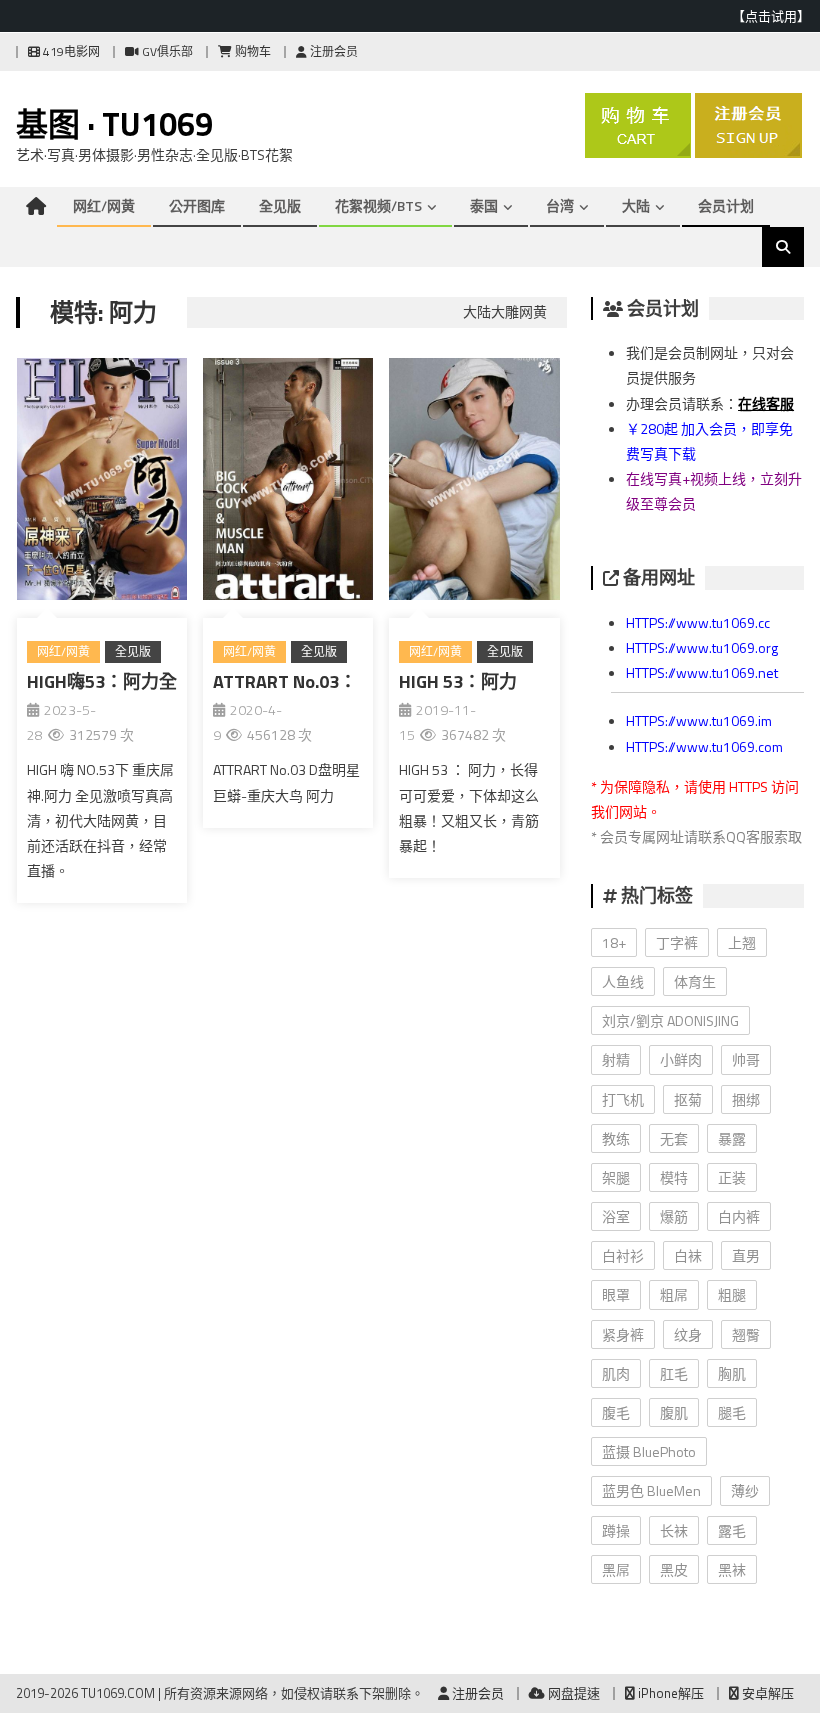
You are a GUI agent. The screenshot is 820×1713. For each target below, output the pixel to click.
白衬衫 (623, 1255)
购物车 (251, 51)
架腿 (616, 1177)
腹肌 (674, 1412)
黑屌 (616, 1569)
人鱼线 (623, 981)
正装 (732, 1177)
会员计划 (726, 205)
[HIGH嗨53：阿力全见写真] (102, 483)
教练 (616, 1138)
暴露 (732, 1138)
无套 (674, 1138)
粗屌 (674, 1294)
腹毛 (616, 1412)
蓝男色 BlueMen (651, 1490)
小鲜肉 (681, 1059)
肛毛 (674, 1373)
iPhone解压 (669, 1693)
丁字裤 (677, 942)
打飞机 (623, 1099)
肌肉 (616, 1373)
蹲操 (616, 1530)
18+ (614, 942)
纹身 (688, 1334)
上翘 (742, 942)
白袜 (688, 1255)
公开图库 (197, 205)
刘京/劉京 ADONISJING (670, 1020)
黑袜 (732, 1569)
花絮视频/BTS (378, 205)
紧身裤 (623, 1334)
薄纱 (745, 1490)
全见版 (280, 205)
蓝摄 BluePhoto (649, 1451)
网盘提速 (572, 1693)
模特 (674, 1177)
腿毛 (732, 1412)
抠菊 (688, 1099)
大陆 (636, 205)
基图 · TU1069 (114, 124)
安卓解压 (766, 1693)
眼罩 (616, 1294)
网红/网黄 (104, 205)
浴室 (616, 1216)
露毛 (732, 1530)
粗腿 (732, 1294)
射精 (616, 1059)
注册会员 (332, 51)
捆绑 (746, 1099)
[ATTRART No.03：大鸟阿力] (288, 483)
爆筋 (674, 1216)
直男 (746, 1255)
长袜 (674, 1530)
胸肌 (732, 1373)
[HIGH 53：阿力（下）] (474, 483)
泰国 (484, 205)
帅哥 (746, 1059)
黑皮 (674, 1569)
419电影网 (70, 51)
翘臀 (746, 1334)
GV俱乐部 (166, 51)
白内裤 (739, 1216)
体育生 (695, 981)
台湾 (560, 205)
